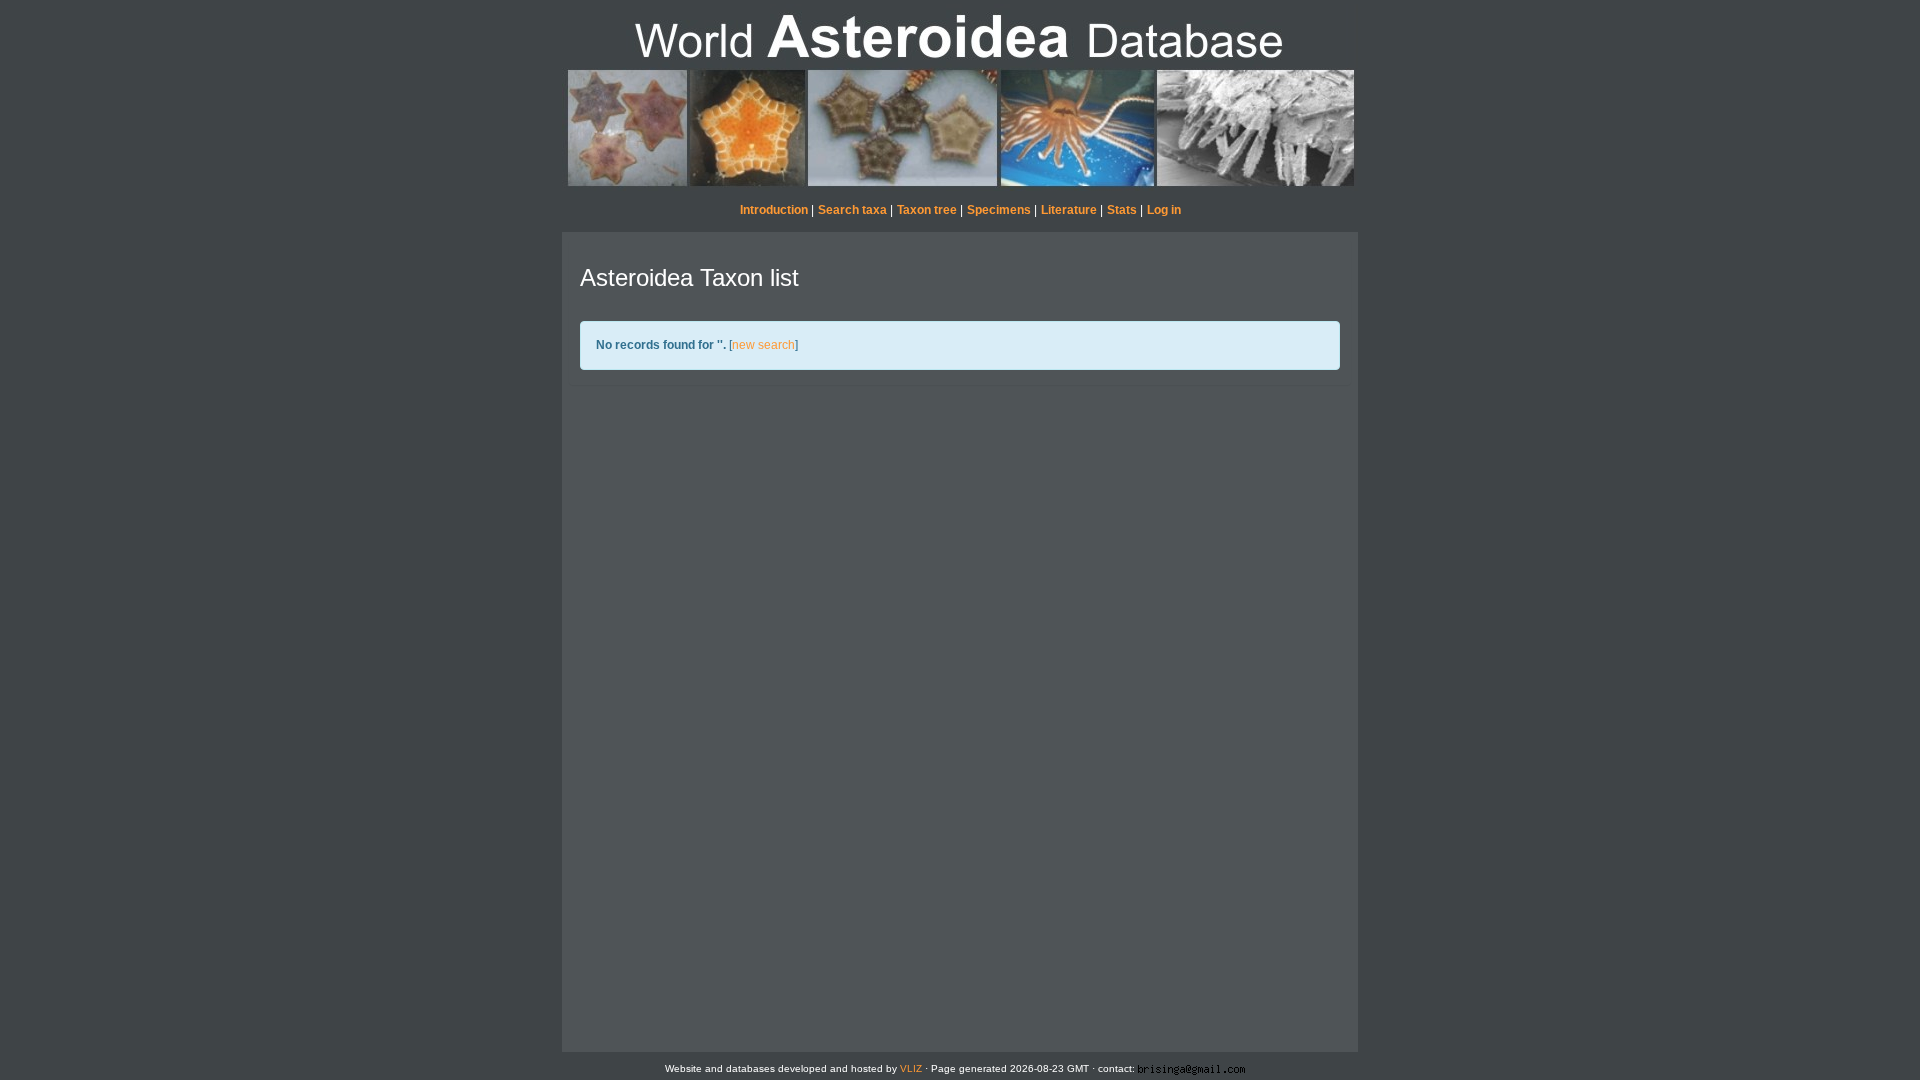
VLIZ (911, 1068)
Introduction (774, 210)
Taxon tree (927, 210)
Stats (1122, 210)
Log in (1164, 210)
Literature (1069, 210)
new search (763, 345)
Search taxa (852, 210)
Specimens (999, 210)
